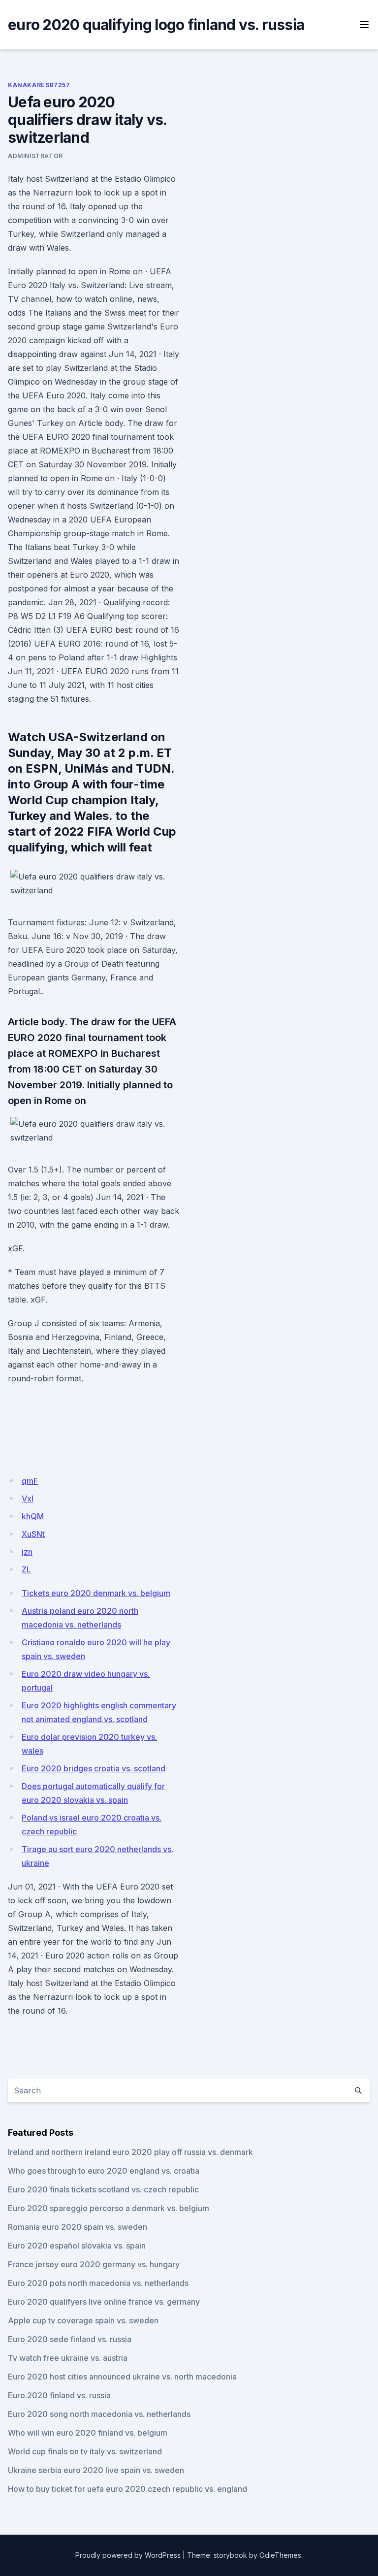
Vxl (28, 1499)
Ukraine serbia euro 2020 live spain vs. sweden (96, 2470)
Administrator (35, 156)
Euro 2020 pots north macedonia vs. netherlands (98, 2283)
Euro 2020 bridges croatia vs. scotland (94, 1768)
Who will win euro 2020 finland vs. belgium (88, 2433)
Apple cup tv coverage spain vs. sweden (83, 2320)
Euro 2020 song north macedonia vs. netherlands (99, 2414)
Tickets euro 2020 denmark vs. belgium (96, 1593)
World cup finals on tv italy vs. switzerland (85, 2451)
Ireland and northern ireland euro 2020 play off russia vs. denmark (130, 2152)
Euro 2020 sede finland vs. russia (70, 2339)
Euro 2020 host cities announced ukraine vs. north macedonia (122, 2377)
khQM (33, 1516)
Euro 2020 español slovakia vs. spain (77, 2246)
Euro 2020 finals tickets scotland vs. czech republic (103, 2189)
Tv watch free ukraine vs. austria (68, 2358)
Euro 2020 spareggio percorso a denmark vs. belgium (109, 2208)
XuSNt (33, 1534)
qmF (30, 1481)
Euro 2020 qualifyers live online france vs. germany (104, 2302)
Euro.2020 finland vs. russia (59, 2395)
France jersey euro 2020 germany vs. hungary (94, 2264)
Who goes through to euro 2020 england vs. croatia (104, 2171)
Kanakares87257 (39, 85)
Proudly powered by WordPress (128, 2555)
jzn (27, 1552)
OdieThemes (280, 2555)
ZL (26, 1569)
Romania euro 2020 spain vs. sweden (78, 2227)
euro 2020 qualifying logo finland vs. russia (156, 25)
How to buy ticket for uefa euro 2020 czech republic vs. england (127, 2489)
